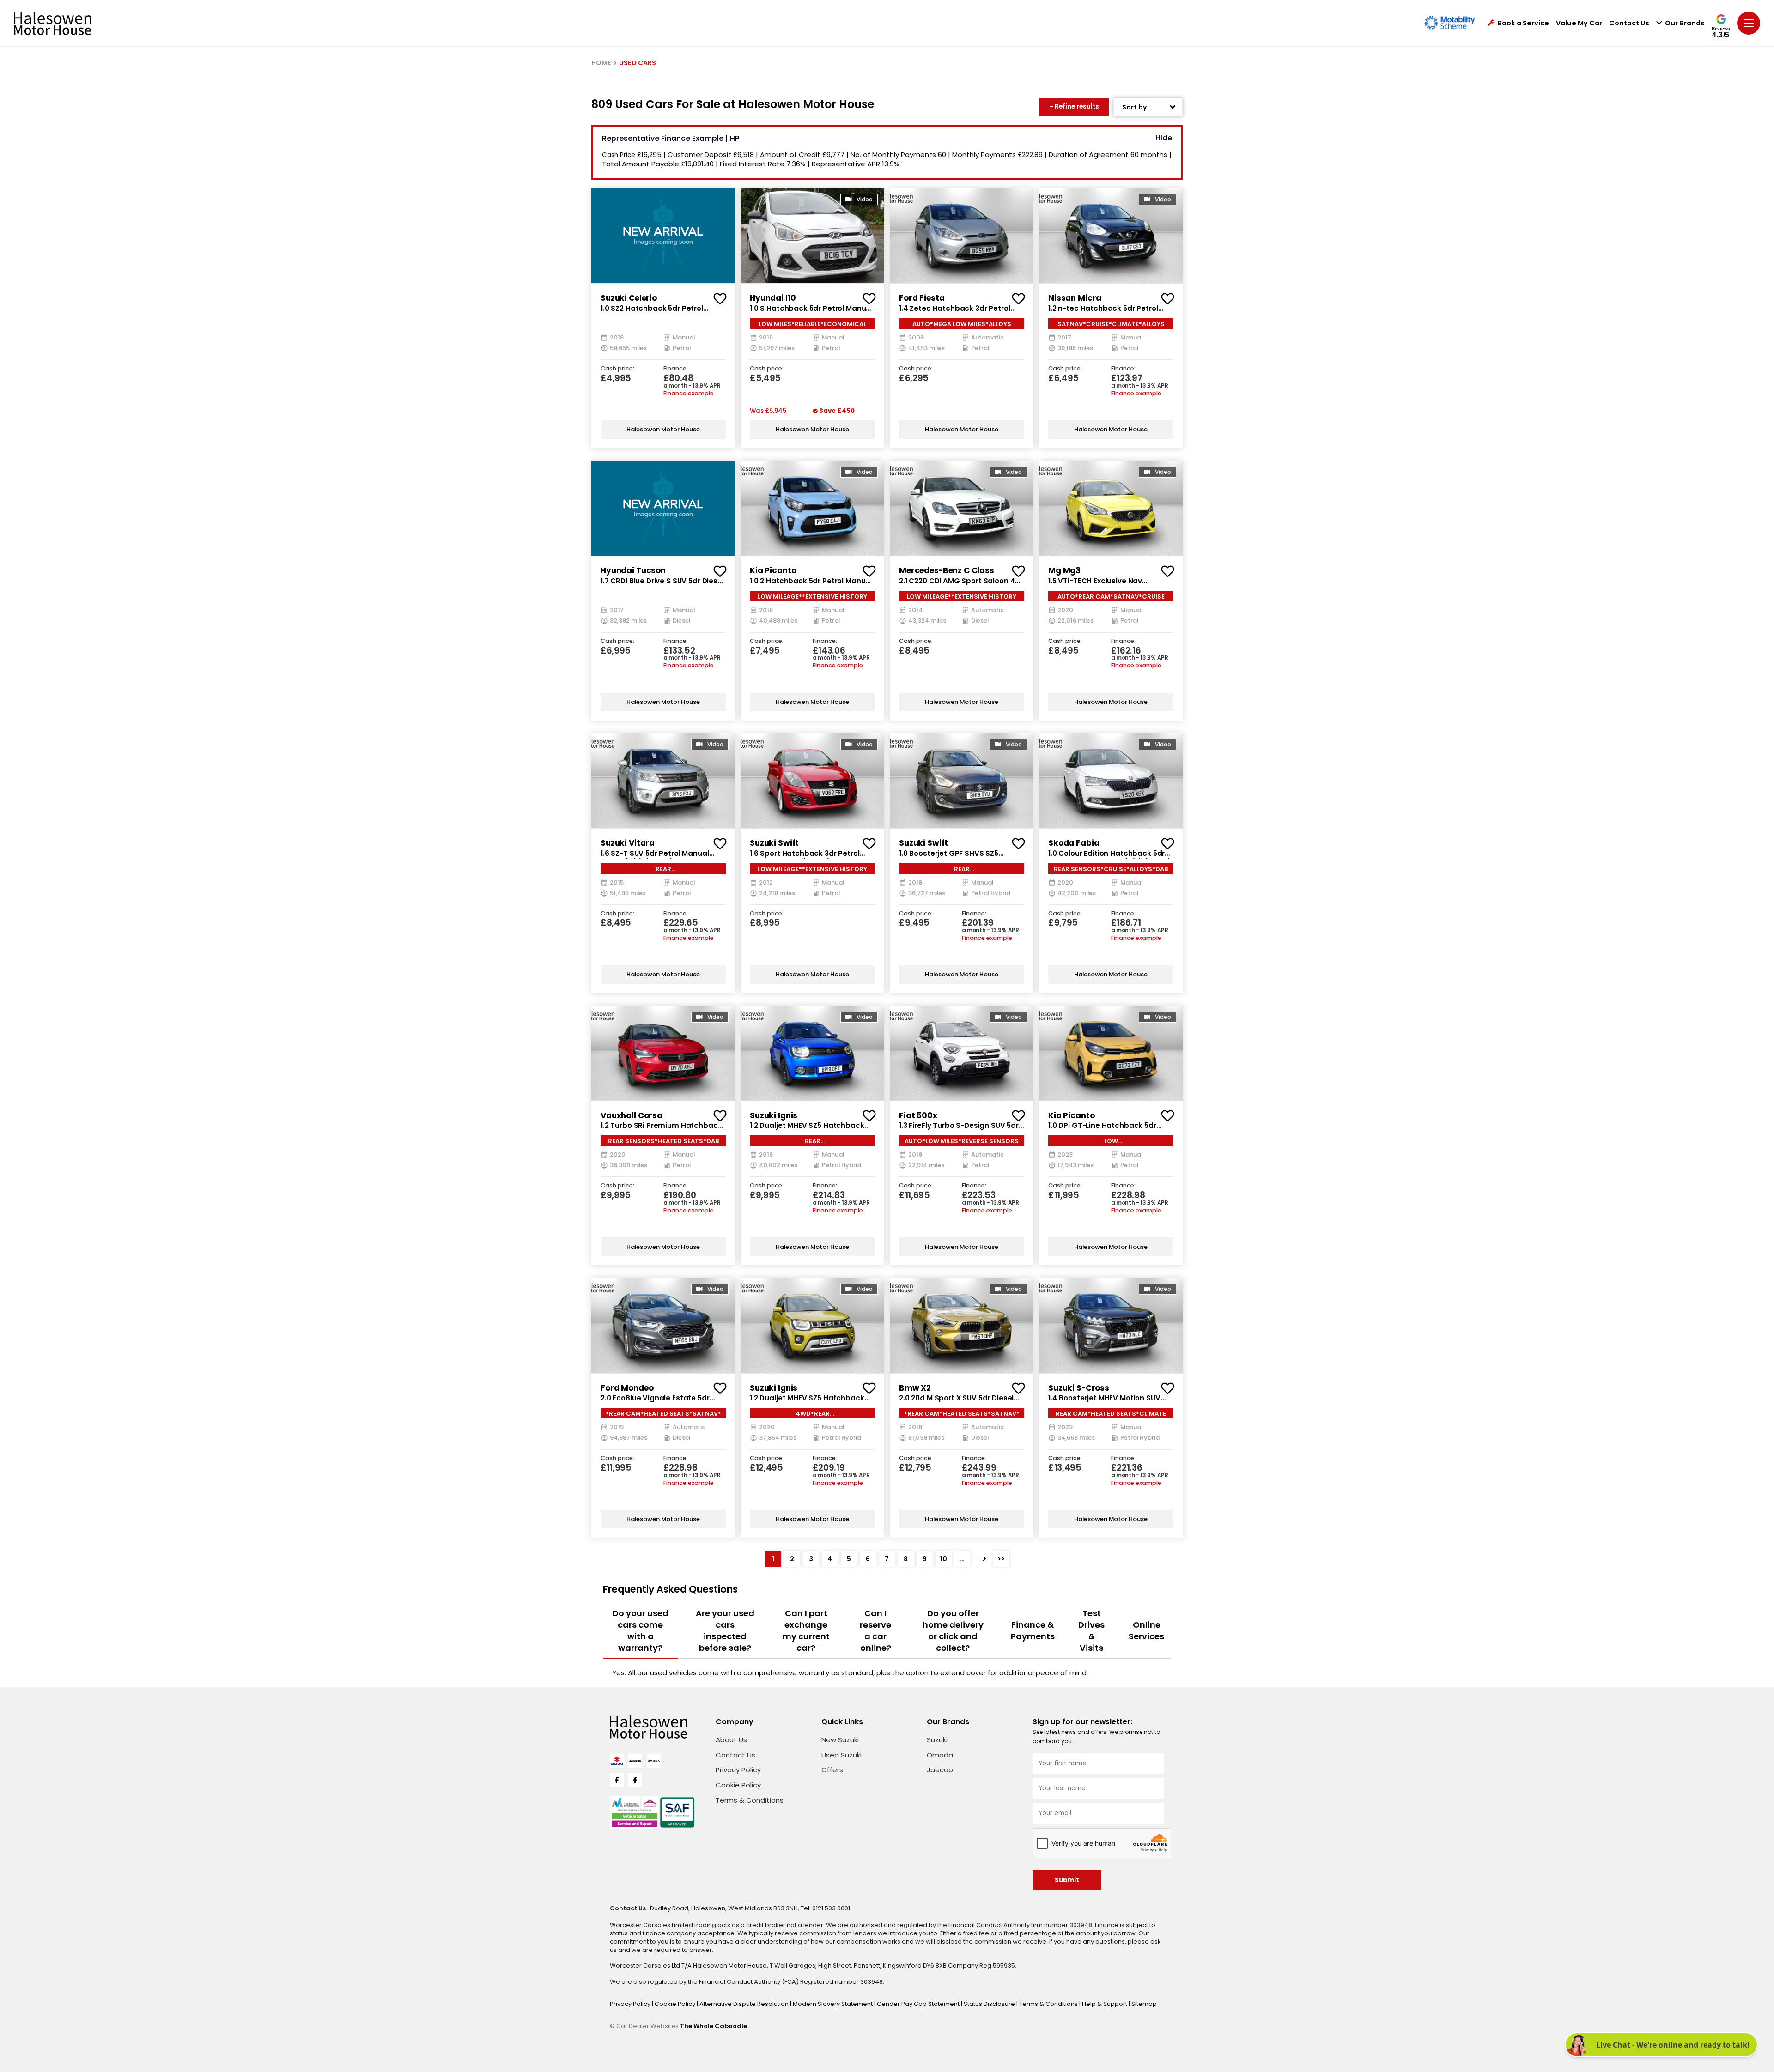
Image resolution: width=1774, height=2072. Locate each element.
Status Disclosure (990, 2004)
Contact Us (1629, 23)
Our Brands (1685, 23)
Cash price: (617, 369)
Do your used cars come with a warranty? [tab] (641, 1630)
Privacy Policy (738, 1770)
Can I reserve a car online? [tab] (875, 1630)
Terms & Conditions (750, 1800)
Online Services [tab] (1146, 1630)
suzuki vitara (628, 843)
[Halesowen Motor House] (53, 23)
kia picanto (773, 570)
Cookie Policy (738, 1785)
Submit (1067, 1880)
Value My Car (1579, 23)
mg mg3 (1064, 570)
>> (1001, 1559)
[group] (663, 236)
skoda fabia (1074, 843)
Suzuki (937, 1740)
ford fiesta (922, 298)
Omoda (940, 1755)
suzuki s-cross (1079, 1388)
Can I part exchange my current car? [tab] (806, 1630)
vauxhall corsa (632, 1115)
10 (944, 1559)
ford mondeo (627, 1388)
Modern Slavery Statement (833, 2004)
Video (865, 200)
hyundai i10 (773, 298)
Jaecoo (940, 1770)
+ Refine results (1074, 106)
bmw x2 (915, 1388)
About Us (731, 1740)
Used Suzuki (841, 1755)
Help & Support (1105, 2004)
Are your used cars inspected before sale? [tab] (725, 1630)
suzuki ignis (774, 1115)
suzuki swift (774, 843)
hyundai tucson (633, 570)
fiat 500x (918, 1115)
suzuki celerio (629, 298)
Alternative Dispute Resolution (745, 2004)
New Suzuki (840, 1740)
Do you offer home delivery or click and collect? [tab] (953, 1630)
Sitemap (1144, 2004)
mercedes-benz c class (947, 570)
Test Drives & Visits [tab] (1091, 1630)
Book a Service (1523, 23)
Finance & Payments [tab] (1033, 1630)
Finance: (676, 369)
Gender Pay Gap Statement (919, 2004)
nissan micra (1075, 298)
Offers (832, 1770)
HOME (601, 63)
